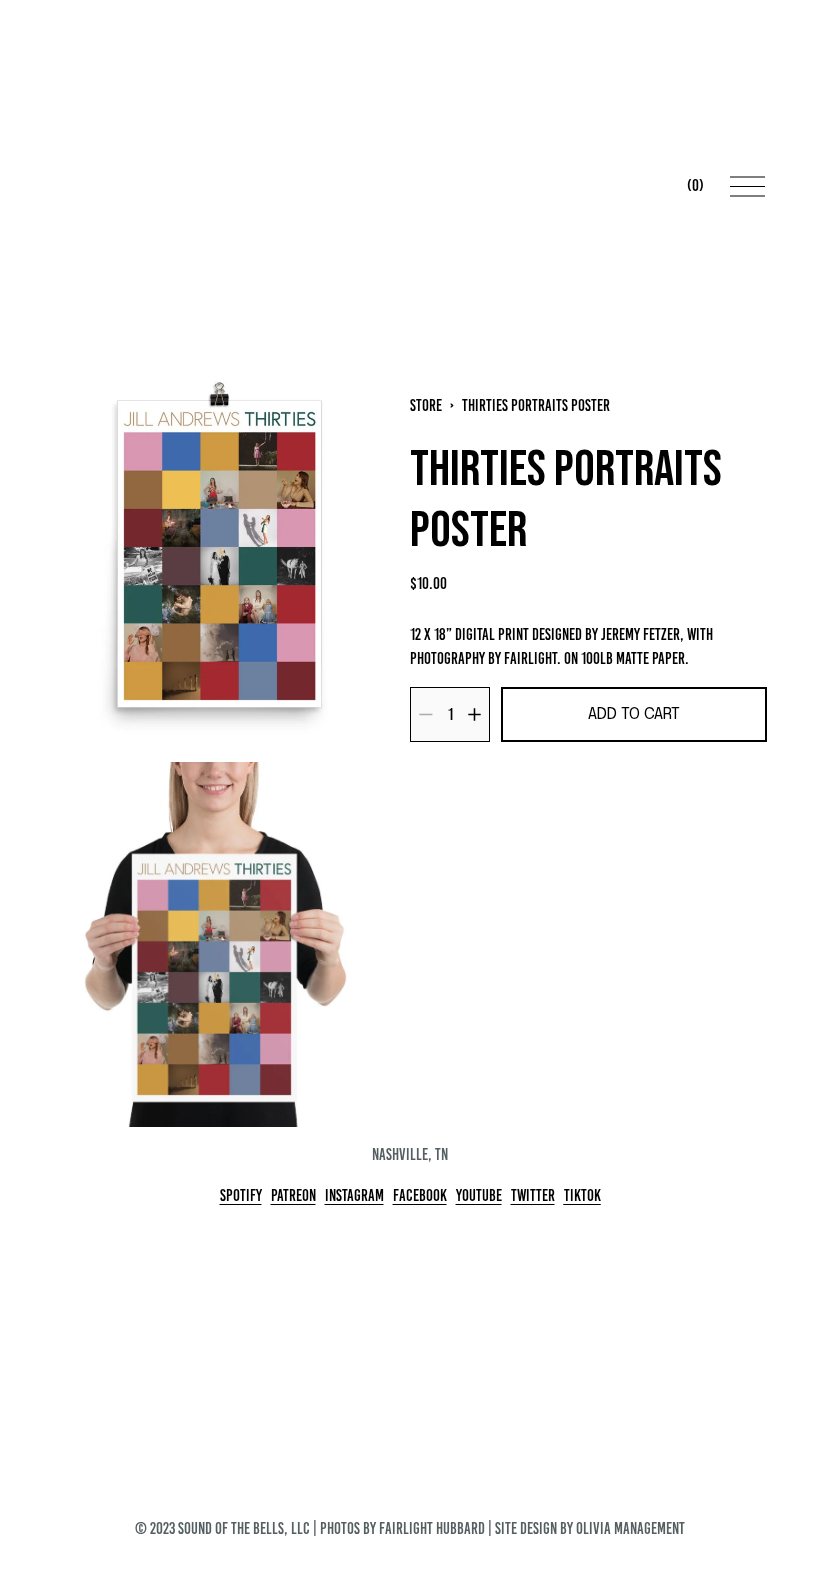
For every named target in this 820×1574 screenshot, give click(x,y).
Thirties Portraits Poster (536, 405)
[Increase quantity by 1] (474, 714)
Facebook (420, 1195)
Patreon (293, 1195)
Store (426, 405)
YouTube (479, 1195)
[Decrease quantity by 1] (425, 714)
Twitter (533, 1195)
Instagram (354, 1195)
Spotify (241, 1195)
